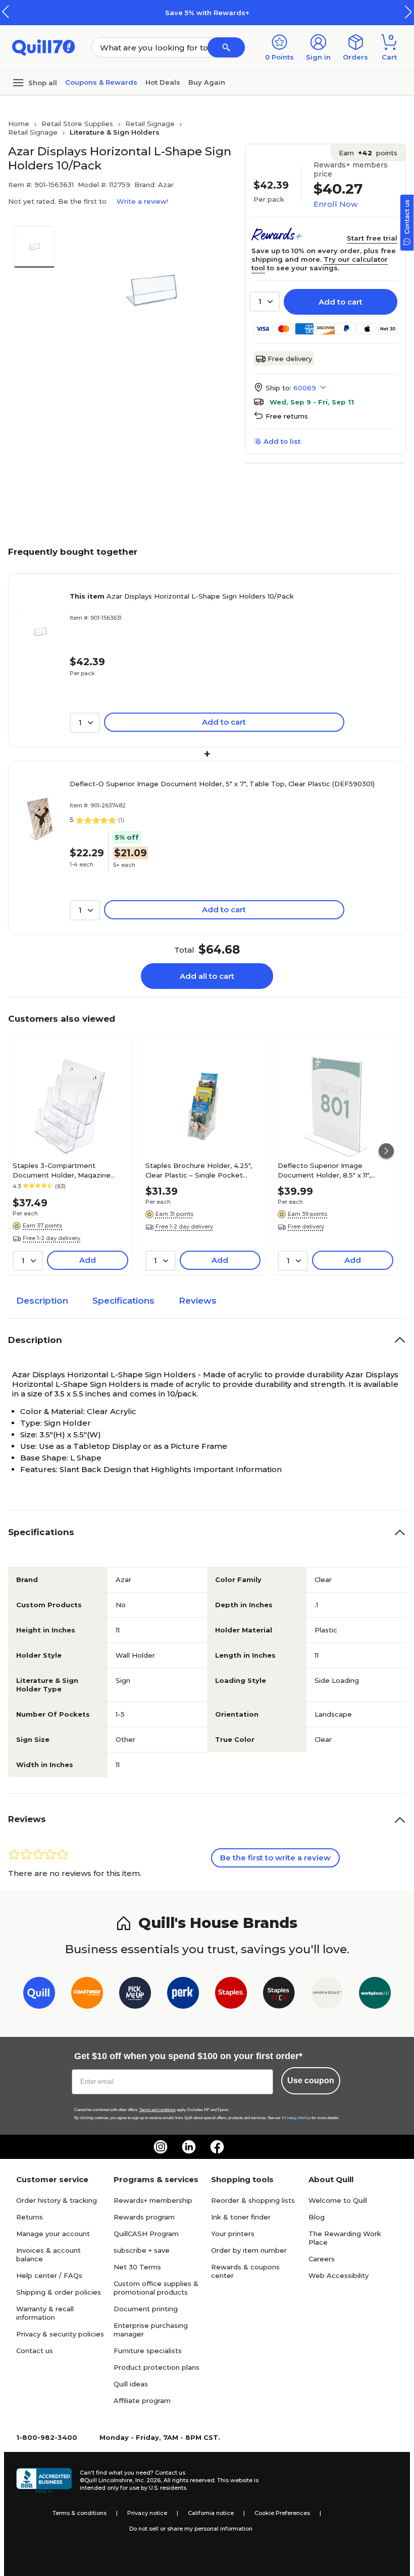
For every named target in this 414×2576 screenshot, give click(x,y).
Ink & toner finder (241, 2217)
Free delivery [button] (306, 1226)
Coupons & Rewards (101, 82)
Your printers (233, 2234)
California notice (211, 2513)
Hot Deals (163, 82)
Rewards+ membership (153, 2200)
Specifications (123, 1301)
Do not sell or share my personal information (191, 2529)
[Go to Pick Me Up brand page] (135, 1995)
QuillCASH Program (146, 2234)
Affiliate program (142, 2401)
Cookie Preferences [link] (282, 2513)
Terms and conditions (158, 2110)
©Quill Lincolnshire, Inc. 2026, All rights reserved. (148, 2480)
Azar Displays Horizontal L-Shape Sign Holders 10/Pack (182, 596)
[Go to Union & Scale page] (327, 1995)
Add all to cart (207, 976)
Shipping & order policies (59, 2292)
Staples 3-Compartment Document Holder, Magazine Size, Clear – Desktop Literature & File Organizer (70, 1170)
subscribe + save (142, 2250)
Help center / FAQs (49, 2275)
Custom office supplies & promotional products (156, 2288)
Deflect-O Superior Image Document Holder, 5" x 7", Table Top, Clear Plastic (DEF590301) (222, 784)
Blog (317, 2217)
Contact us (35, 2351)
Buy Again (207, 82)
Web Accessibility (339, 2275)
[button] (408, 12)
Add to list (282, 441)
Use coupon (311, 2081)
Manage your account (53, 2234)
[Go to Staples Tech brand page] (279, 1995)
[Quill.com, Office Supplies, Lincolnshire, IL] (44, 2481)
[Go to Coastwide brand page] (87, 1995)
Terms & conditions (80, 2513)
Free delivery (290, 359)
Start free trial (372, 238)
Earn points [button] (368, 153)
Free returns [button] (287, 416)
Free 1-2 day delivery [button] (51, 1238)
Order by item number (249, 2250)
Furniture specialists (148, 2351)
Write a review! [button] (142, 201)
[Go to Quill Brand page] (39, 1995)
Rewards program (144, 2217)
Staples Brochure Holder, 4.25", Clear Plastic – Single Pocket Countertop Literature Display (199, 1170)
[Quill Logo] (44, 47)
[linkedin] (189, 2147)
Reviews (198, 1301)
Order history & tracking (57, 2200)
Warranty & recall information (45, 2313)
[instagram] (161, 2147)
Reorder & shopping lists (253, 2200)
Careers (322, 2259)
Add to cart (341, 302)
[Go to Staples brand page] (231, 1995)
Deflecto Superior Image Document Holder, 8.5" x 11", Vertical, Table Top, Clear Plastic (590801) (332, 1170)
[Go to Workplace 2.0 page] (375, 1995)
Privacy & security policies (60, 2334)
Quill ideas (131, 2384)
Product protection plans (157, 2367)
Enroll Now (335, 204)
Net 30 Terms (137, 2267)
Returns (30, 2217)
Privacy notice (147, 2513)
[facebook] (217, 2147)
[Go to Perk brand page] (183, 1995)
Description (42, 1301)
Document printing (146, 2309)
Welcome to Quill (338, 2200)
